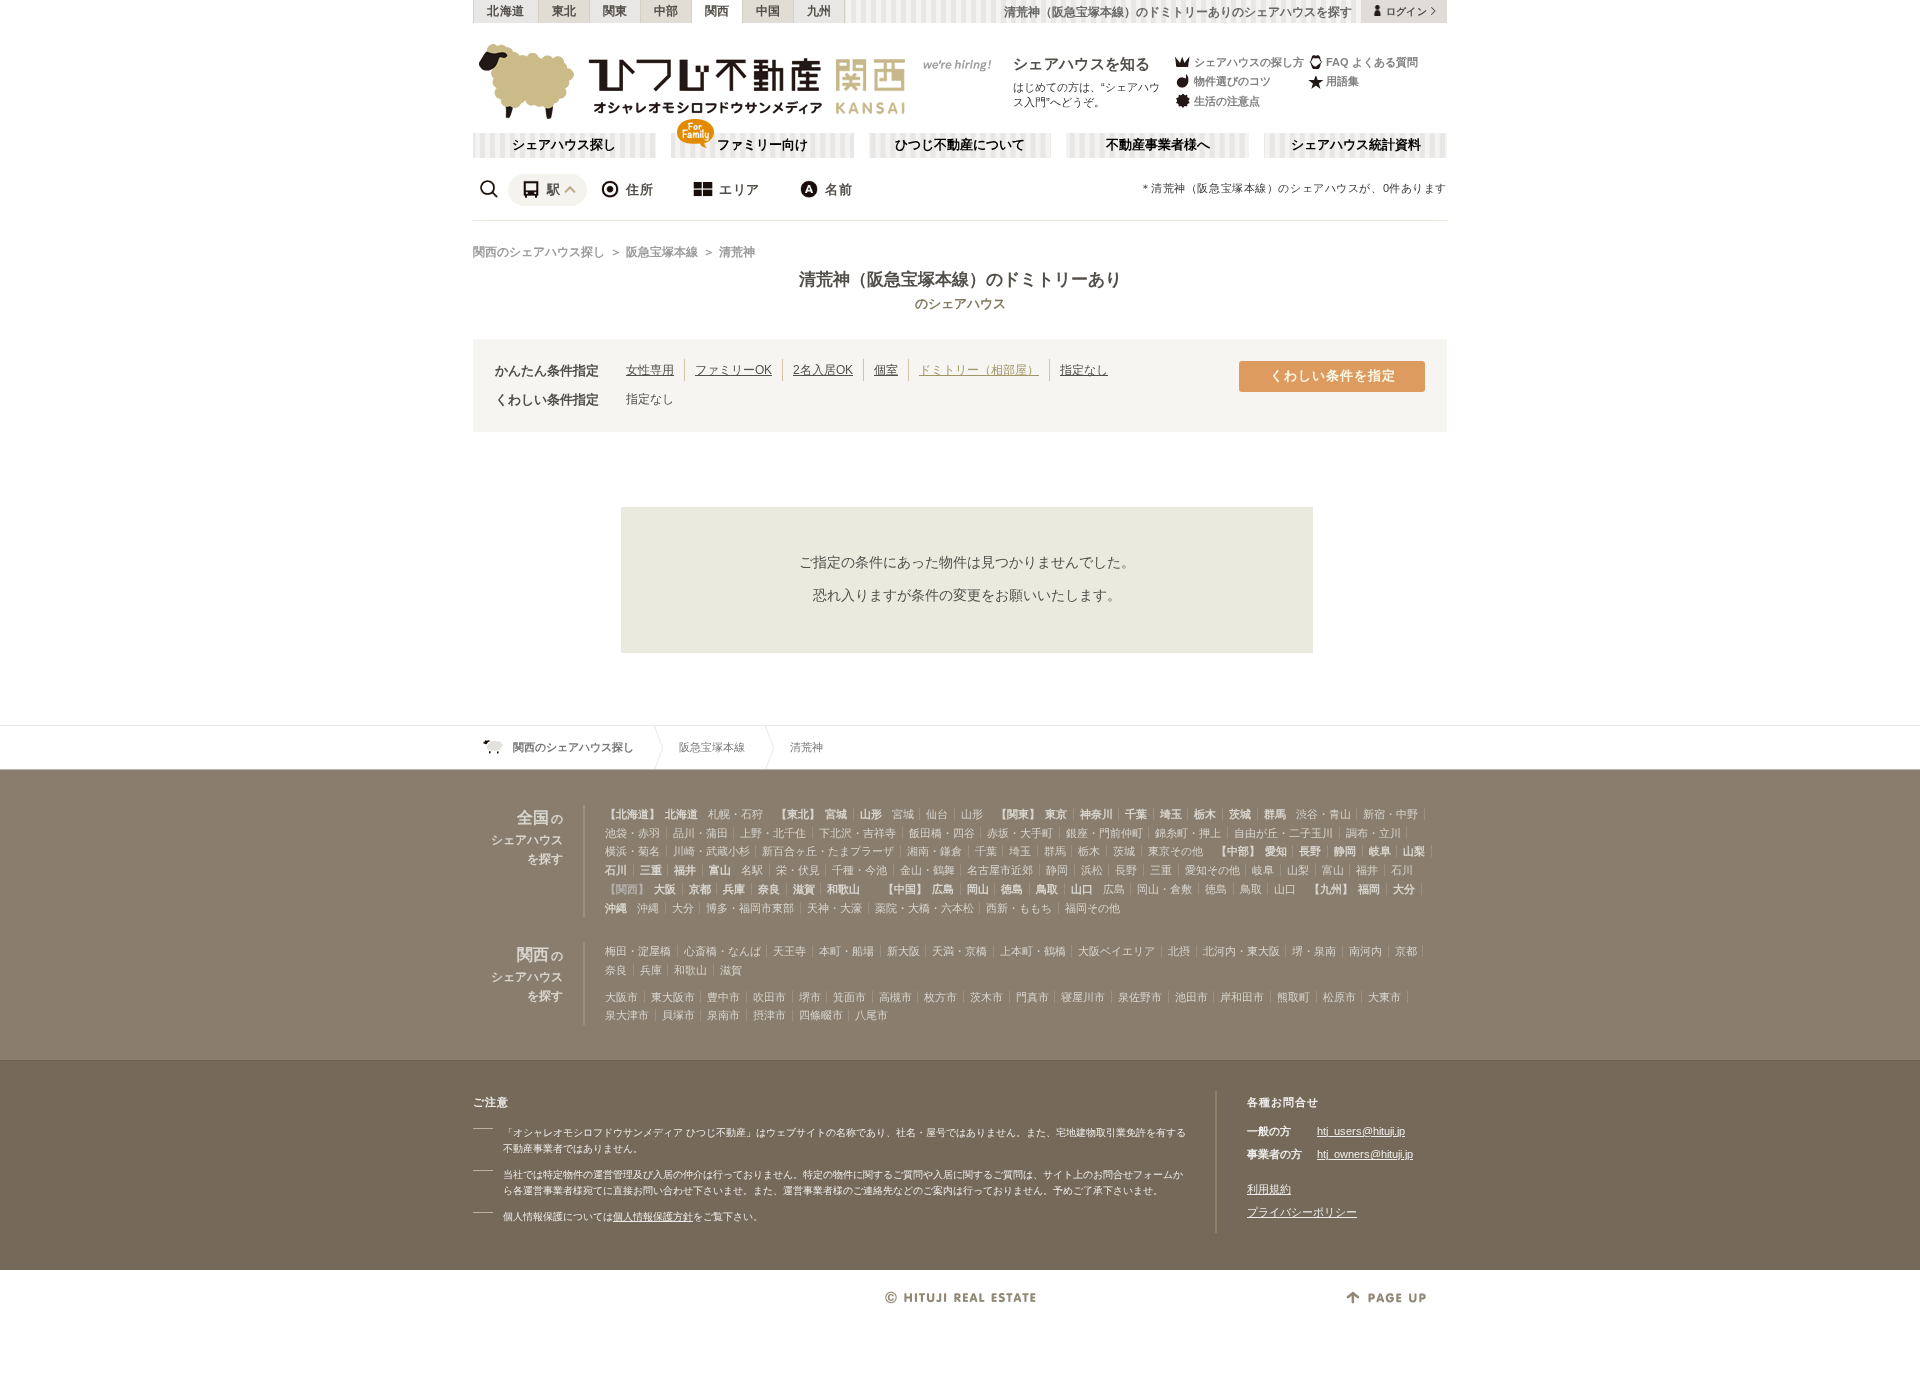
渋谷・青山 (1323, 814)
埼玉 (1171, 814)
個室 (886, 369)
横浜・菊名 (632, 851)
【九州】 (1331, 889)
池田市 (1191, 997)
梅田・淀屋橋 (638, 951)
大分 (1404, 889)
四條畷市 (821, 1015)
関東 (615, 11)
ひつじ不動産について (960, 145)
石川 (616, 870)
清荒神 (737, 252)
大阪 (665, 889)
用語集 (1342, 81)
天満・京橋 (959, 951)
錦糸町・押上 (1188, 833)
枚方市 (940, 997)
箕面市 (849, 997)
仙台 (937, 814)
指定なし (1084, 369)
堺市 (810, 997)
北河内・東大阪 (1241, 951)
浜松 (1092, 870)
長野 (1310, 851)
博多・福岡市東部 (750, 908)
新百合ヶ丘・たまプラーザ (828, 851)
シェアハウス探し (564, 145)
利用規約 (1269, 1189)
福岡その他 (1092, 908)
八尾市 (871, 1015)
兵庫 (734, 889)
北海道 (506, 11)
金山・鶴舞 (927, 870)
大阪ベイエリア (1116, 951)
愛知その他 (1212, 870)
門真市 (1032, 997)
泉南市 (723, 1015)
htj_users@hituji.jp (1361, 1131)
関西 (717, 11)
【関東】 (1018, 814)
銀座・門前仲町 (1104, 833)
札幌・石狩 (735, 814)
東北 (564, 11)
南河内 (1365, 951)
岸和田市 (1242, 997)
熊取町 (1293, 997)
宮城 (836, 814)
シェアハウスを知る (1082, 63)
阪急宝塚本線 (662, 252)
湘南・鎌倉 (934, 851)
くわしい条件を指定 (1333, 376)
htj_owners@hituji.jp (1365, 1154)
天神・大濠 (834, 908)
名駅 (752, 870)
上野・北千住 (773, 833)
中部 (666, 11)
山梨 (1414, 851)
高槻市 (895, 997)
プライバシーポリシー (1302, 1212)
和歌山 (843, 889)
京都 (700, 889)
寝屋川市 (1083, 997)
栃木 (1205, 814)
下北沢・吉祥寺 (857, 833)
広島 (943, 889)
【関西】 (627, 889)
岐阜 (1380, 851)
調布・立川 (1373, 833)
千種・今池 (859, 870)
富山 (720, 870)
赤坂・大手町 (1020, 833)
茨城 (1240, 814)
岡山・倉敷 (1164, 889)
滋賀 (804, 889)
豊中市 (723, 997)
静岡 (1345, 851)
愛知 (1276, 851)
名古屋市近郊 (1000, 870)
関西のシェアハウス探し (539, 252)
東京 (1056, 814)
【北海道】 (632, 814)
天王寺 (789, 951)
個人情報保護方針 (653, 1216)
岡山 (978, 889)
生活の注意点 (1227, 101)
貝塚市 (678, 1015)
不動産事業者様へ (1158, 145)
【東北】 (798, 814)
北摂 (1179, 951)
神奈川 (1096, 814)
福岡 (1369, 889)
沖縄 (616, 908)
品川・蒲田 (700, 833)
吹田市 (769, 997)
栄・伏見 (798, 870)
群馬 (1275, 814)
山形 (871, 814)
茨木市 (986, 997)
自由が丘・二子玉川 (1283, 833)
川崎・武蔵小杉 (711, 851)
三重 (651, 870)
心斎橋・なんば (722, 951)
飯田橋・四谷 (942, 833)
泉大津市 (627, 1015)
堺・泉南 (1314, 951)
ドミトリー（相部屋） (979, 369)
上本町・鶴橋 (1033, 951)
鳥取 (1047, 889)
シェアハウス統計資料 (1356, 145)
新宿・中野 (1390, 814)
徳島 (1012, 889)
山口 (1082, 889)
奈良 (769, 889)
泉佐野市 (1140, 997)
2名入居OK (823, 369)
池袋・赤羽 (632, 833)
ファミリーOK (733, 369)
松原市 (1339, 997)
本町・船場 (846, 951)
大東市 (1384, 997)
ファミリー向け (762, 145)
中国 (768, 11)
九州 (819, 11)
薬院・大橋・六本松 (924, 908)
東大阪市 (673, 997)
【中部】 (1238, 851)
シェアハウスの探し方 (1249, 62)
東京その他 (1175, 851)
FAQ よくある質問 (1372, 62)
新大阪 (903, 951)
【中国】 (905, 889)
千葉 (1136, 814)
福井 (685, 870)
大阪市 (621, 997)
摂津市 (769, 1015)
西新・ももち (1019, 908)
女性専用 (650, 369)
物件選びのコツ (1232, 81)
